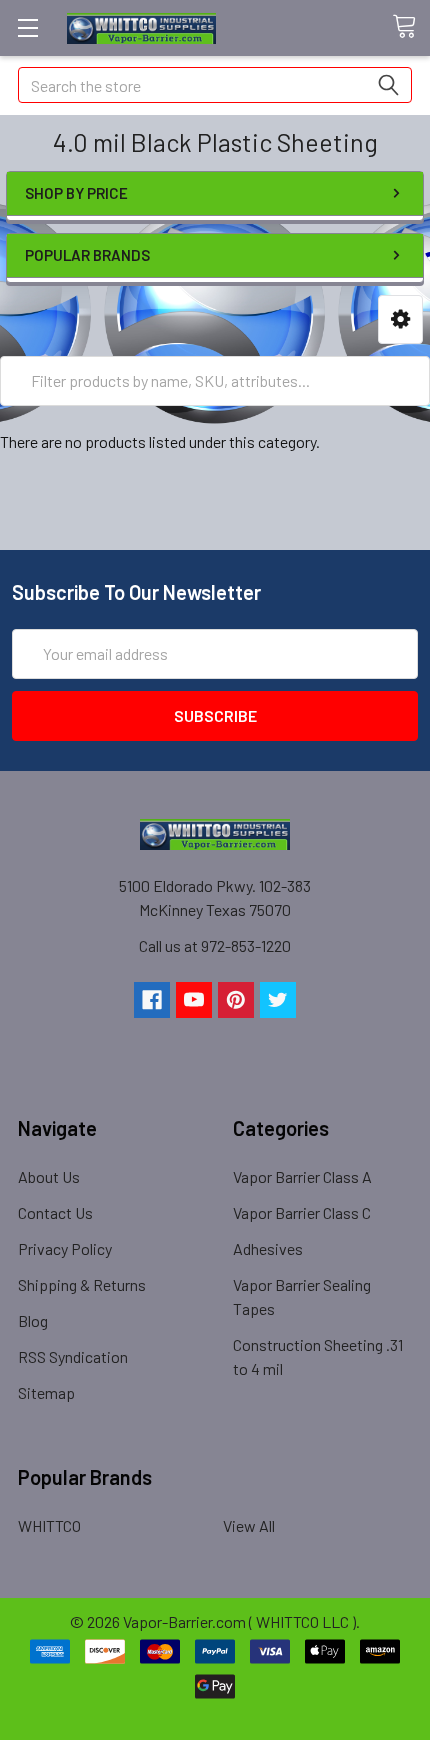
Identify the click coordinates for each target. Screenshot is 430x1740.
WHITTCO (49, 1525)
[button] (400, 319)
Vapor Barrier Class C (302, 1212)
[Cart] (411, 27)
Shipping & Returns (82, 1284)
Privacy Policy (65, 1248)
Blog (33, 1320)
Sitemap (46, 1392)
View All (249, 1525)
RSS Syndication (73, 1356)
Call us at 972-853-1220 (215, 945)
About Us (49, 1176)
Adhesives (268, 1248)
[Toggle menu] (27, 27)
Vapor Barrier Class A (302, 1176)
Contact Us (55, 1212)
